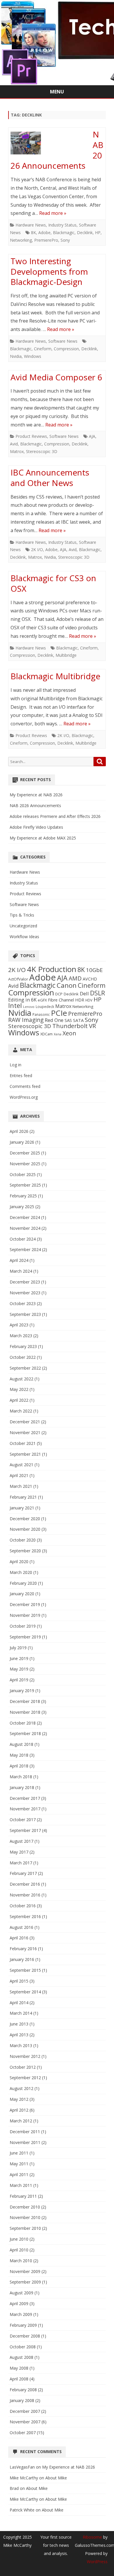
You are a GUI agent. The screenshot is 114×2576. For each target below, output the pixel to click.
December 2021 (25, 1422)
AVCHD (90, 979)
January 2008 (22, 2400)
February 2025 (23, 1196)
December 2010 (25, 2207)
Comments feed (25, 1086)
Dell (84, 993)
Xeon (69, 1033)
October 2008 (23, 2347)
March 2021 (21, 1486)
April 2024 (19, 1260)
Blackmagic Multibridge (55, 676)
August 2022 (21, 1379)
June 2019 (19, 1658)
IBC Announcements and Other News (50, 478)
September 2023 (25, 1314)
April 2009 (19, 2304)
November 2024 (25, 1228)
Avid (14, 444)
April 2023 (19, 1325)
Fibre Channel (61, 1000)
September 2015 (25, 1970)
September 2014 (25, 1992)
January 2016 (22, 1959)
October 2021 (23, 1443)
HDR (80, 1000)
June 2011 (19, 2153)
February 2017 (23, 1873)
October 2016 (23, 1906)
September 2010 (25, 2228)
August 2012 (21, 2088)
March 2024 (21, 1271)
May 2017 (19, 1852)
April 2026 (19, 1131)
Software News (63, 341)
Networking (21, 240)
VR (92, 1026)
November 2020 (25, 1529)
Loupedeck (45, 1006)
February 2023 (23, 1346)
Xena (58, 1034)
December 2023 (25, 1282)
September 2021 (25, 1454)
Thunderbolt (70, 1026)
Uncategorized (23, 926)
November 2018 (25, 1712)
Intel (15, 1005)
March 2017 (21, 1863)
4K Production (52, 969)
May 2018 (19, 1755)
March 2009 (21, 2314)
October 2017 (23, 1820)
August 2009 (21, 2293)
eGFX (42, 1000)
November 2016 (25, 1895)
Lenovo (29, 1007)
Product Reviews (31, 436)
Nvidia (16, 356)
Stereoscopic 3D (42, 451)
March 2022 (21, 1411)
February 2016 (23, 1949)
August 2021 (21, 1465)
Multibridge (66, 655)
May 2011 (19, 2164)
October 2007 (23, 2433)
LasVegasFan (22, 2467)
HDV (89, 1000)
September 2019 (25, 1637)
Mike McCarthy (24, 2478)
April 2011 (19, 2174)
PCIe (59, 1013)
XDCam (46, 1034)
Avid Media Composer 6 (56, 377)
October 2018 (23, 1723)
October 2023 (23, 1303)
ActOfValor (18, 979)
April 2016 (19, 1938)
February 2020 (23, 1583)
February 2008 (23, 2390)
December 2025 (25, 1153)
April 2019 (19, 1680)
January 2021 (22, 1508)
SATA (78, 1020)
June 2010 (19, 2239)
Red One (54, 1020)
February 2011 (23, 2196)
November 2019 (25, 1615)
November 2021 (25, 1432)
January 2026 (22, 1142)
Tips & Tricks (22, 915)
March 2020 (21, 1572)
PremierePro (46, 240)
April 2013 (19, 2035)
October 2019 (23, 1626)
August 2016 (21, 1927)
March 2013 (21, 2045)
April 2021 (19, 1475)
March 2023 (21, 1336)
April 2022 (19, 1400)
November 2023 (25, 1293)
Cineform (43, 349)
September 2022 (25, 1368)
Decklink (85, 232)
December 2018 (25, 1701)
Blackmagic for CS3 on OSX (53, 583)
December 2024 (25, 1217)
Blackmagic (64, 232)
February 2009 (23, 2325)
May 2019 (19, 1669)
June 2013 (19, 2024)
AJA (92, 436)
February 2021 (23, 1497)
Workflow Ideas (24, 937)
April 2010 (19, 2250)
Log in (15, 1065)
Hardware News (31, 225)
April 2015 (19, 1981)
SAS (68, 1020)
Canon (67, 985)
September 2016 (25, 1916)
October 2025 (23, 1174)
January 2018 (22, 1787)
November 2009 (25, 2271)
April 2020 (19, 1562)
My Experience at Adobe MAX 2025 (43, 838)
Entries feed (21, 1075)
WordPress (97, 2562)
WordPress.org (24, 1097)
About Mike (56, 2478)
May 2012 (19, 2099)
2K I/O (37, 549)
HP (98, 232)
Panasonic (41, 1014)
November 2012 (25, 2056)
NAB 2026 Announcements (35, 805)
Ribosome (92, 2537)
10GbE (94, 970)
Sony (65, 240)
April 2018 (19, 1766)
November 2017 (25, 1809)
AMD (75, 978)
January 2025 (22, 1207)
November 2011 (25, 2142)
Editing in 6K (22, 1000)
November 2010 (25, 2217)
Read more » (53, 213)
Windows (33, 356)
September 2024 (25, 1249)
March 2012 (21, 2121)
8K (33, 232)
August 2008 (21, 2357)
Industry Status (62, 225)
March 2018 (21, 1777)
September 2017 (25, 1830)
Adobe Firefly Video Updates (36, 827)
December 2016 (25, 1884)
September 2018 (25, 1733)
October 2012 (23, 2067)
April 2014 (19, 2003)
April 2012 (19, 2110)
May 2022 (19, 1389)
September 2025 (25, 1185)
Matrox (17, 451)
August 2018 (21, 1744)
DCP (59, 994)
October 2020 (23, 1540)
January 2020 (22, 1594)
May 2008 (19, 2368)
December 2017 (25, 1798)
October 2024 (23, 1239)
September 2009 (25, 2282)
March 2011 (21, 2185)
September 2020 (25, 1551)
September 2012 (25, 2078)
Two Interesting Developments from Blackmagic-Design (49, 271)
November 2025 (25, 1164)
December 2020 (25, 1519)
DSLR (97, 993)
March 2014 (21, 2013)
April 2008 (19, 2379)
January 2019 (22, 1691)
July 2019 (18, 1648)
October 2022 (23, 1357)
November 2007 (25, 2422)
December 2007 (25, 2411)
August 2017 (21, 1841)
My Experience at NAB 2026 (36, 795)
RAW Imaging (26, 1020)
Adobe (44, 232)
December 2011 (25, 2132)
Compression (66, 349)
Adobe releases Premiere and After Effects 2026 (55, 816)
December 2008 (25, 2336)
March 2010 (21, 2261)
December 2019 (25, 1604)
